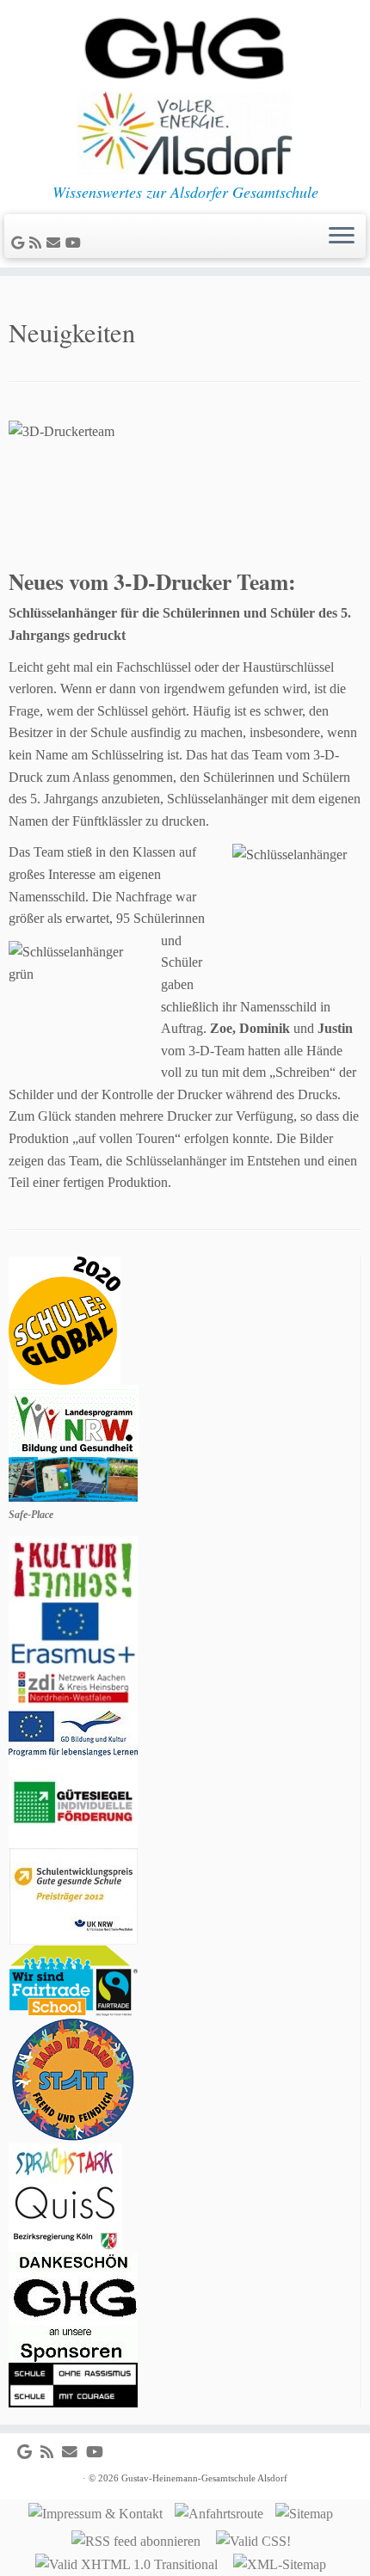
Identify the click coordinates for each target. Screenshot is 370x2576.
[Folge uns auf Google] (20, 243)
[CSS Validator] (258, 2539)
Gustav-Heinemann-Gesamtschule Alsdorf (204, 2478)
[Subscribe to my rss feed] (38, 243)
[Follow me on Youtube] (76, 243)
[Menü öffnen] (342, 237)
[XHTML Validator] (131, 2564)
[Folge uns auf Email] (56, 243)
